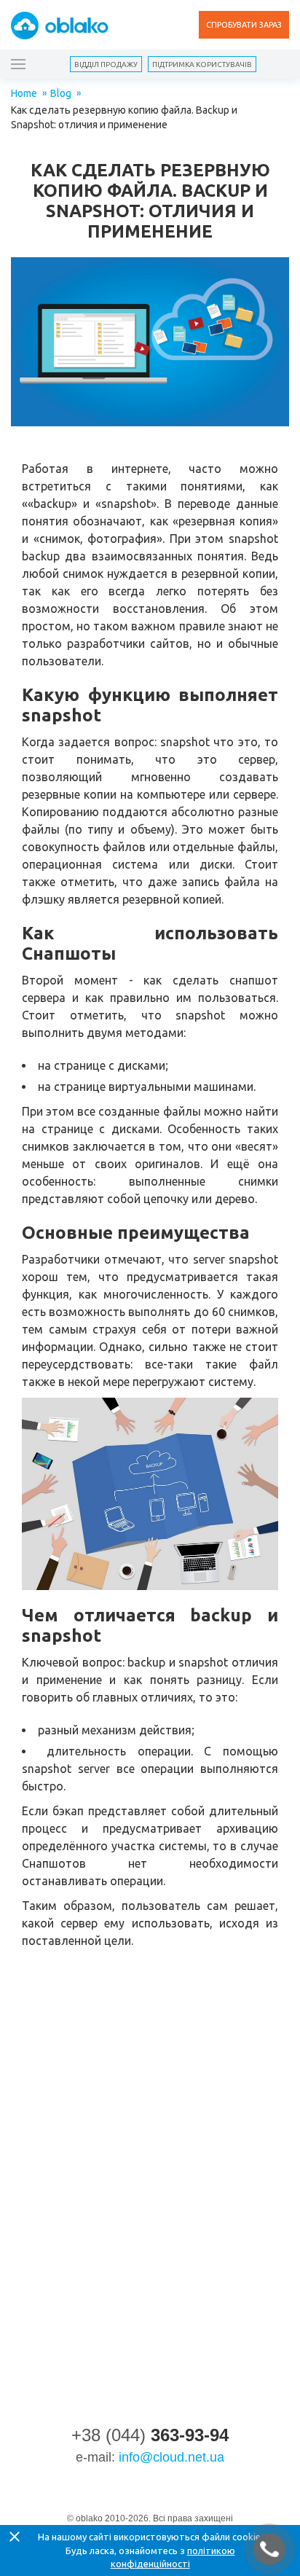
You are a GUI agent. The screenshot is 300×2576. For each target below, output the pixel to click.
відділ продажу (106, 64)
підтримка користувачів (202, 64)
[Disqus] (150, 2161)
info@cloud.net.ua (171, 2457)
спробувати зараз (244, 25)
